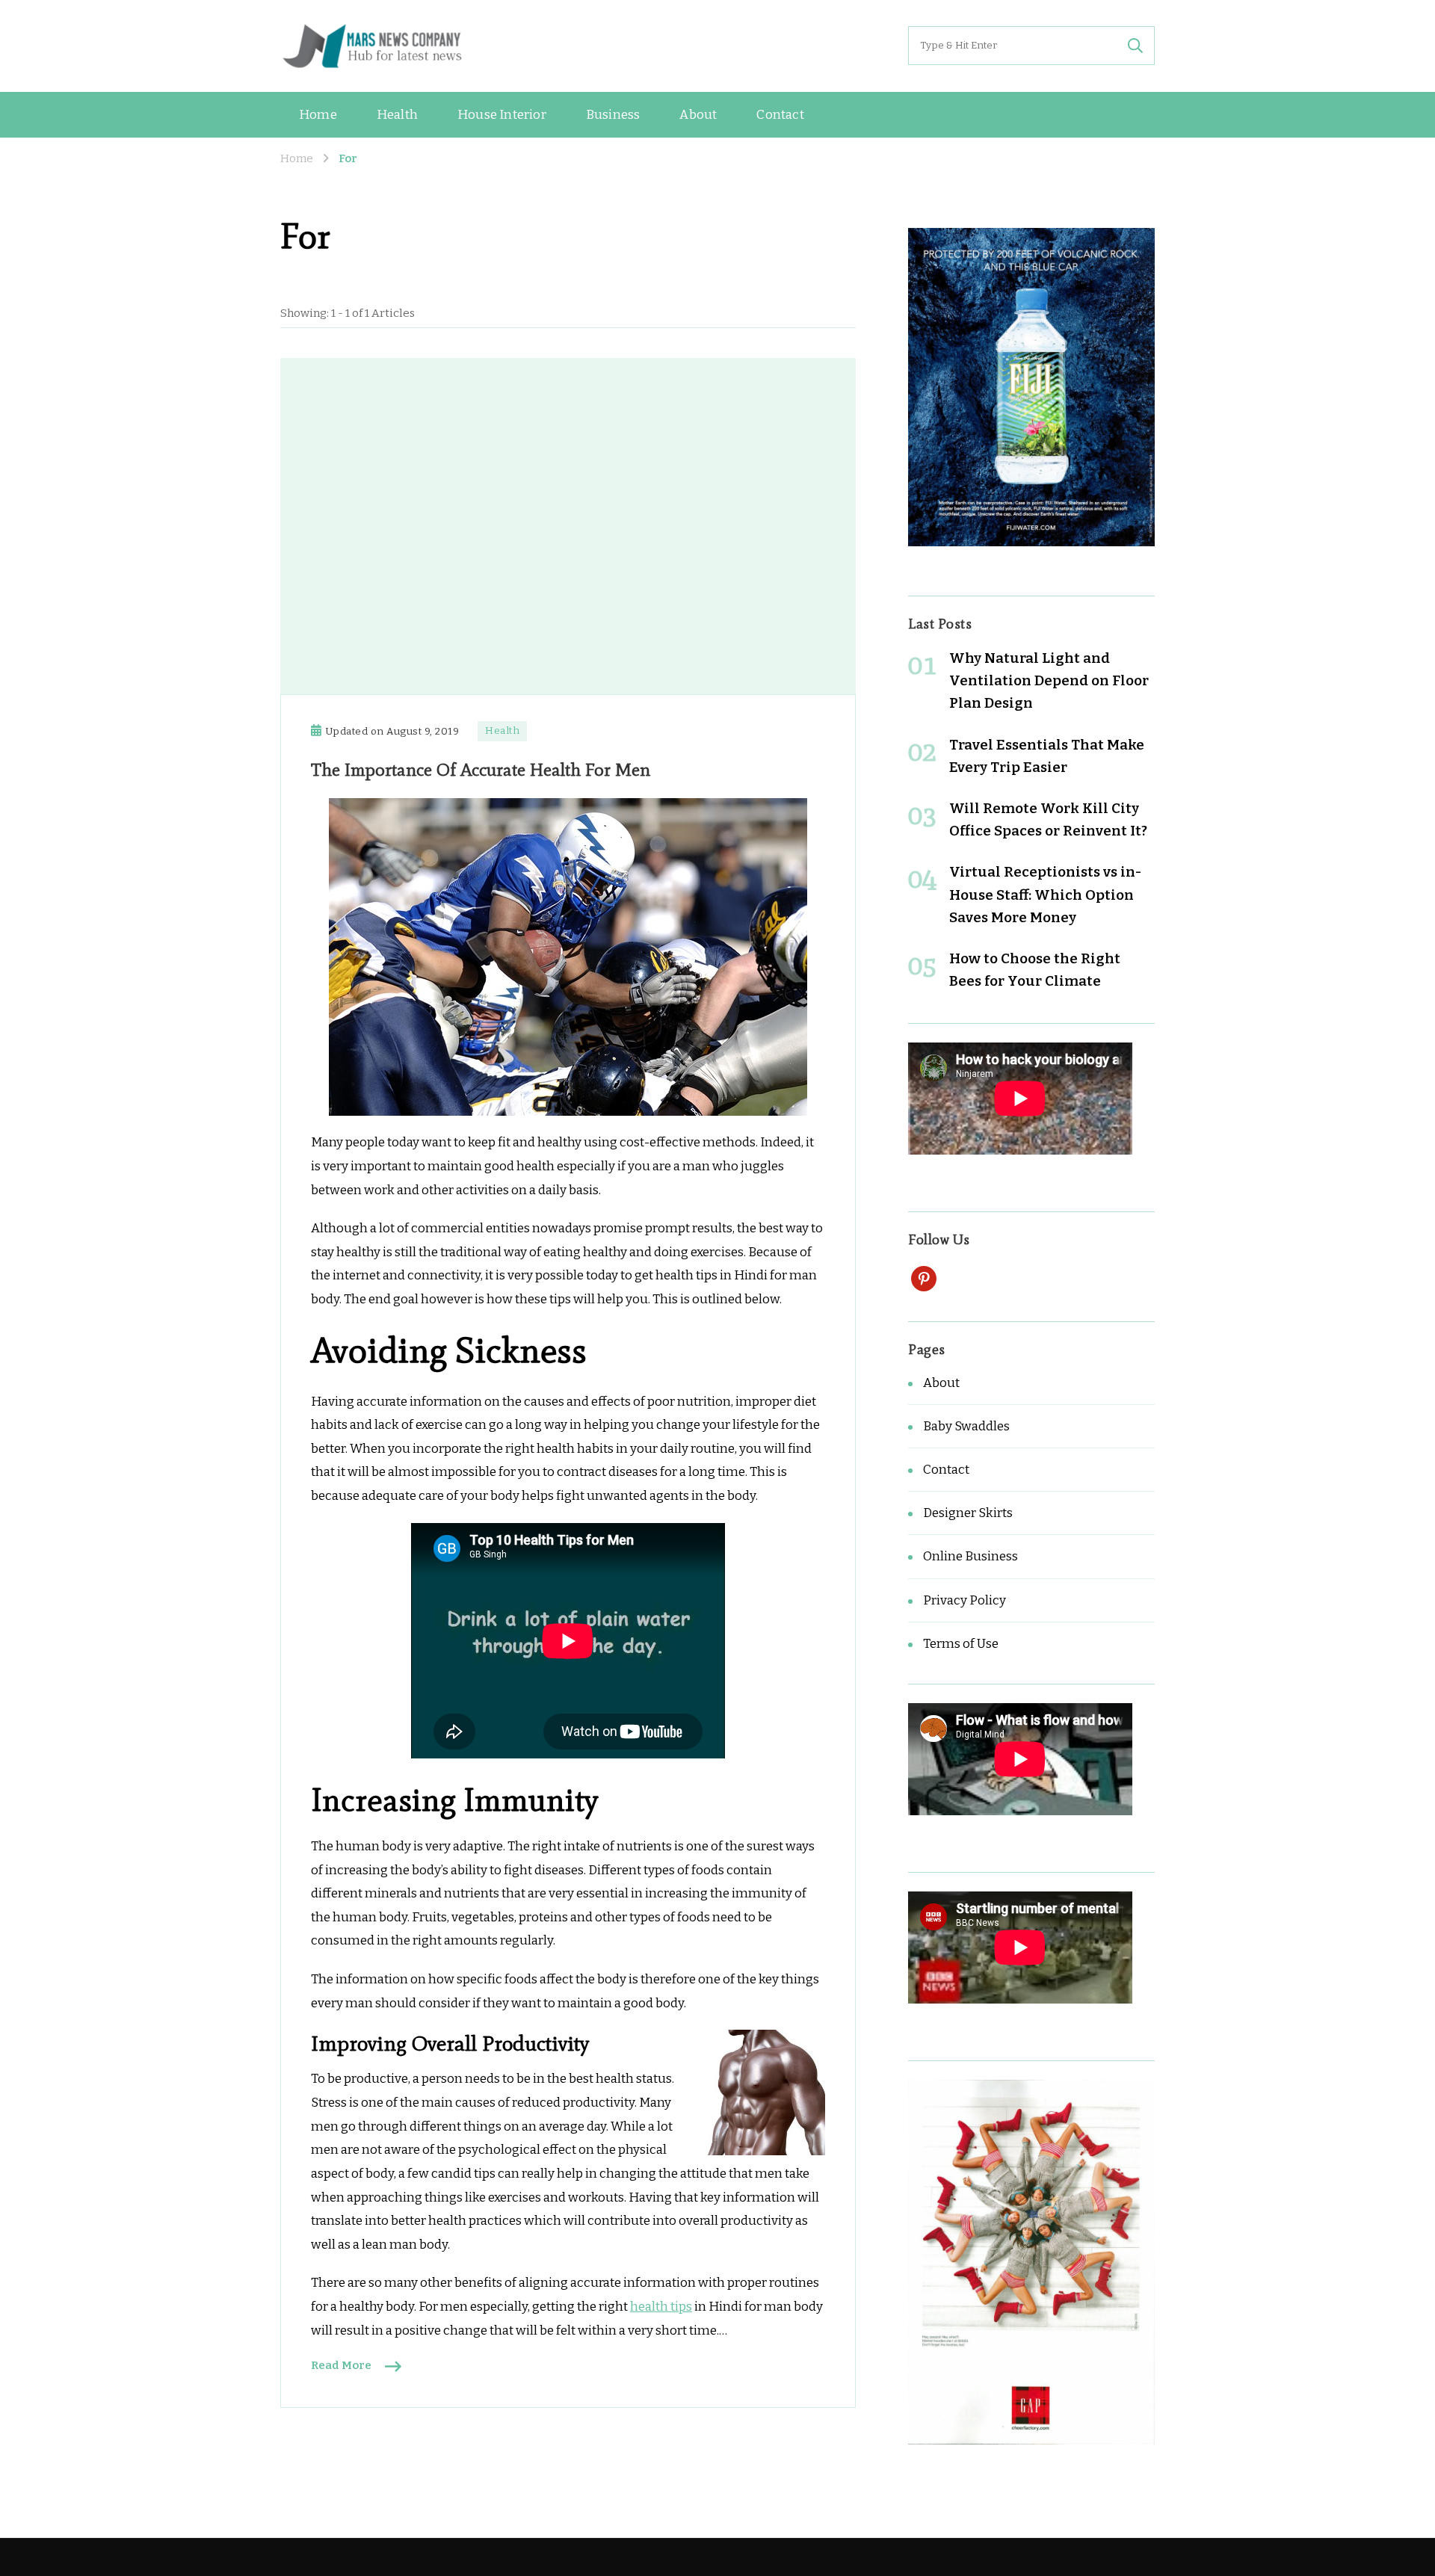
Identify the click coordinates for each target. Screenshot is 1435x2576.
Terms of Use (961, 1644)
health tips (661, 2307)
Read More (341, 2365)
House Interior (502, 115)
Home (318, 115)
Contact (780, 115)
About (698, 115)
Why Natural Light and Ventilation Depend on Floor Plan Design (1049, 680)
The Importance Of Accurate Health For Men (481, 769)
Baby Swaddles (966, 1426)
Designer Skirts (968, 1513)
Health (397, 115)
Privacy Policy (965, 1600)
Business (613, 115)
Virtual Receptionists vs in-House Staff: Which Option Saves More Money (1045, 894)
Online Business (970, 1556)
